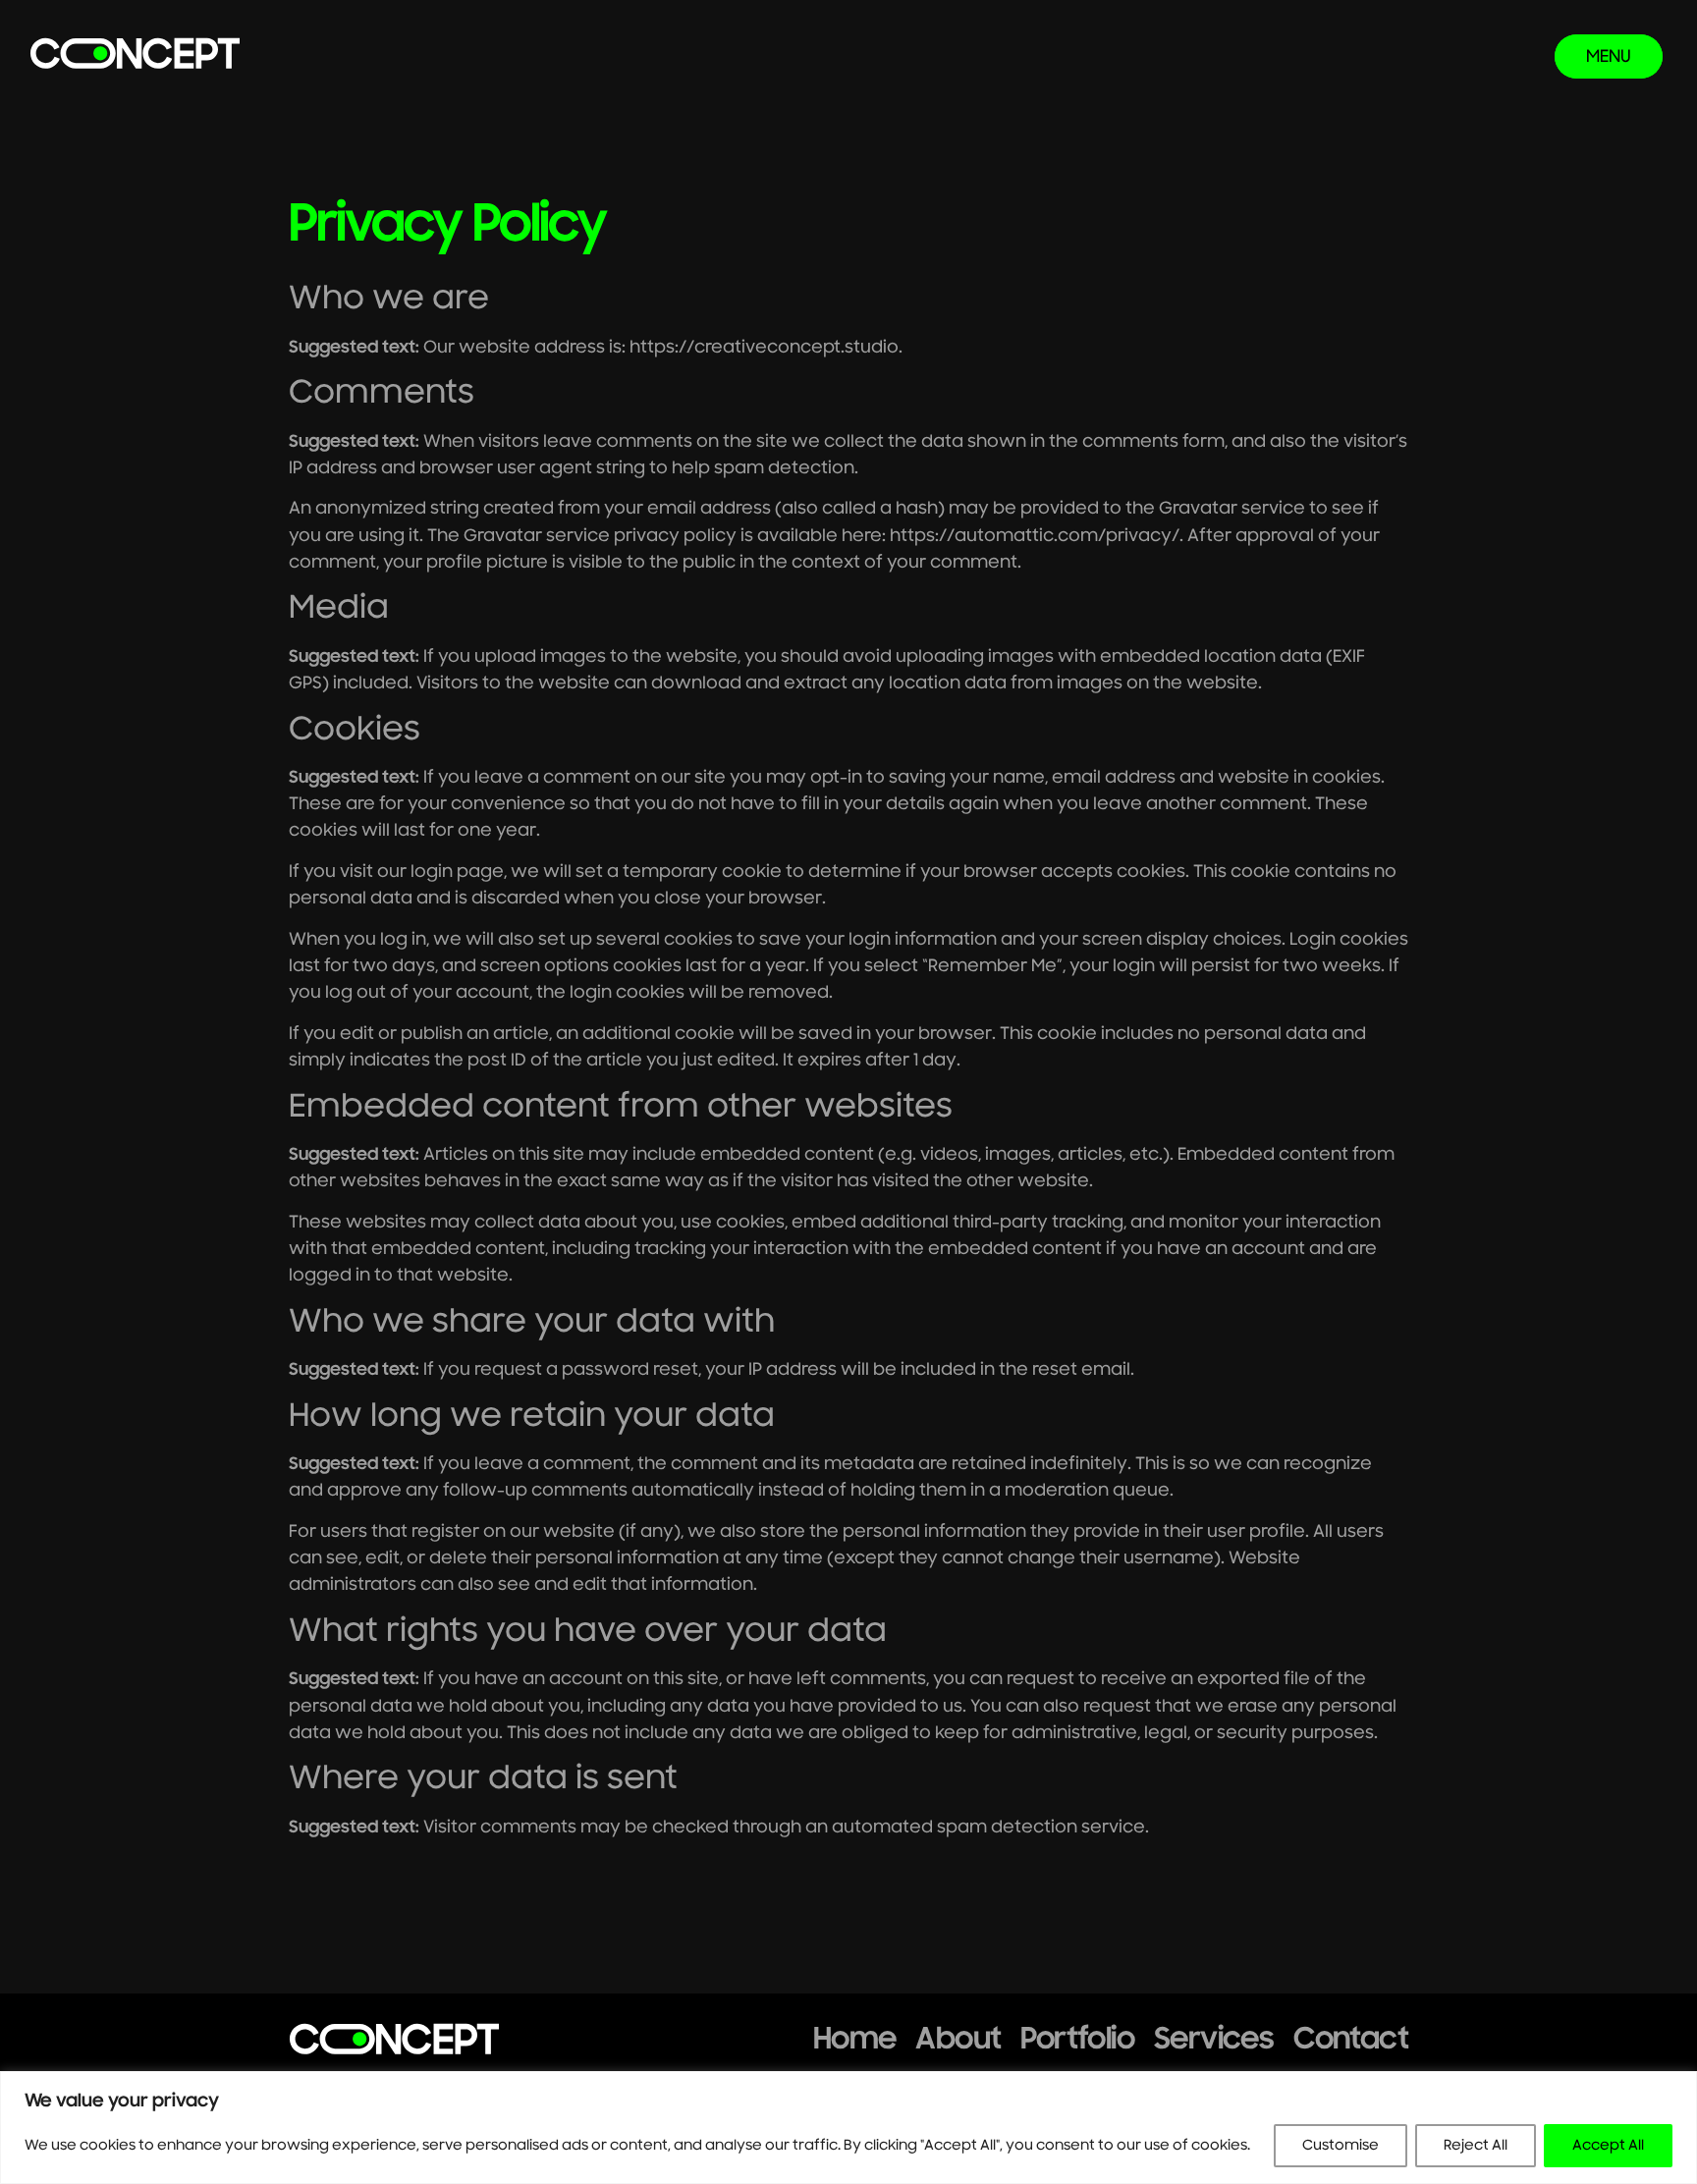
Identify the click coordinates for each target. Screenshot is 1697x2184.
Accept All (1608, 2145)
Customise (1341, 2145)
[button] (1609, 56)
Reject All (1476, 2145)
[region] (848, 2128)
